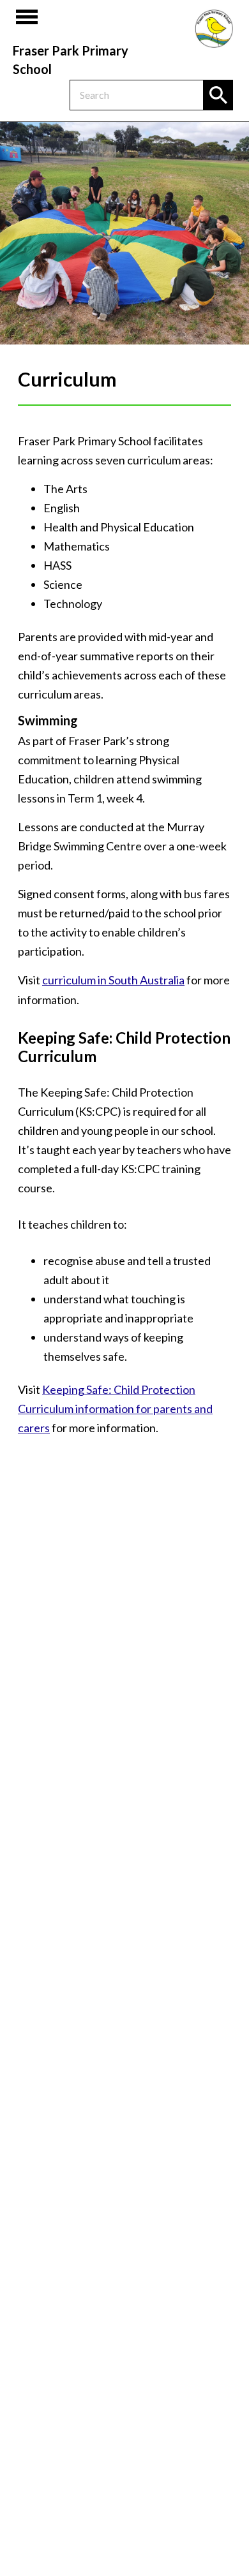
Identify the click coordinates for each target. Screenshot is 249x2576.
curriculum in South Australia (113, 980)
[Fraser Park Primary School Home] (214, 29)
